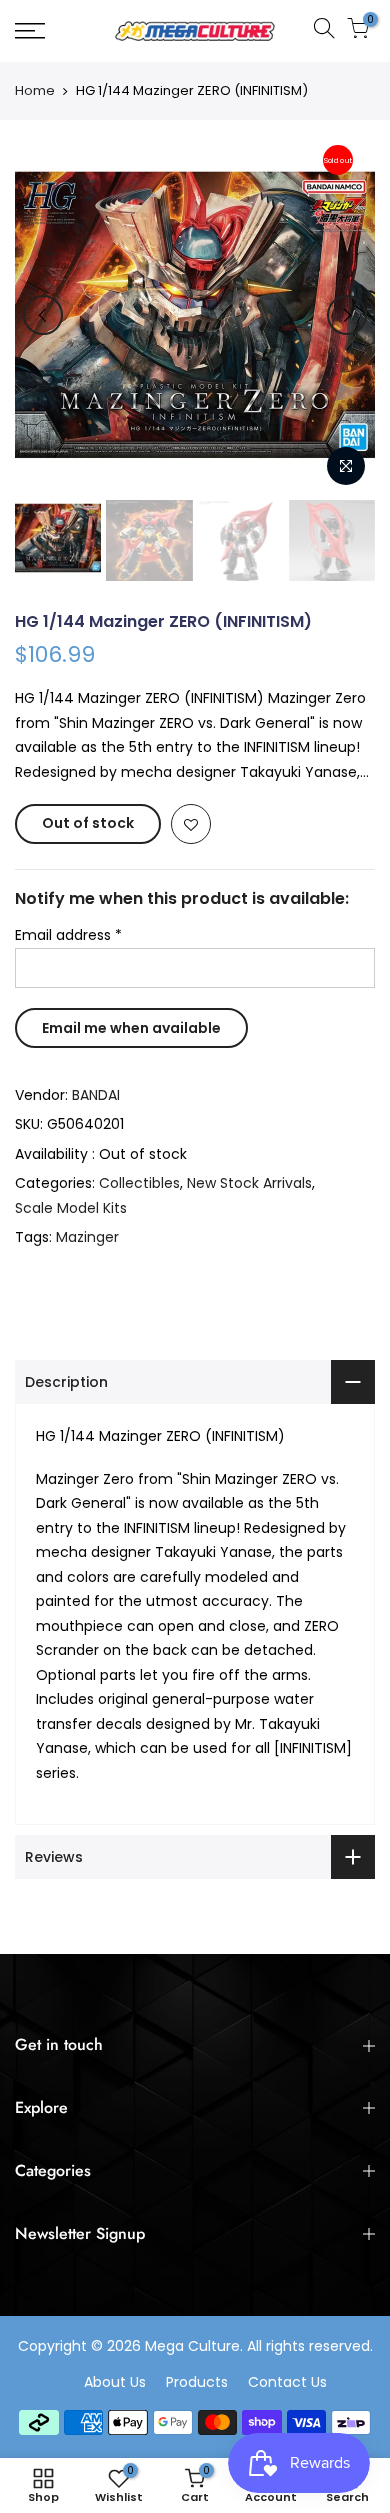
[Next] (347, 315)
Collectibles (139, 1183)
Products (197, 2382)
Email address (68, 935)
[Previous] (43, 315)
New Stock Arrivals (249, 1183)
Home (35, 91)
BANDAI (96, 1095)
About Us (115, 2382)
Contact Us (287, 2382)
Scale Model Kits (71, 1208)
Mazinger (87, 1237)
